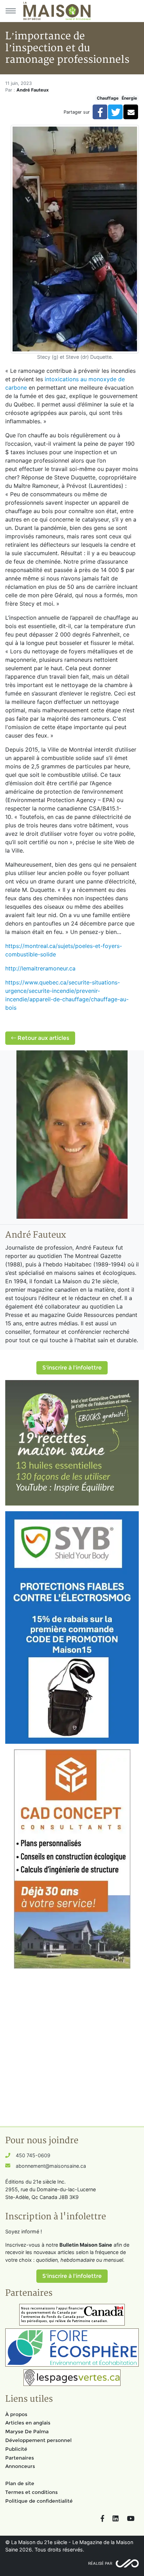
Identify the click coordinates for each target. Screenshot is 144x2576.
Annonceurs (20, 2466)
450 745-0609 (33, 2155)
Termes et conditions (31, 2492)
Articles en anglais (28, 2423)
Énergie (129, 98)
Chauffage (108, 98)
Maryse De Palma (27, 2432)
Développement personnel (38, 2440)
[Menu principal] (10, 11)
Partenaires (20, 2458)
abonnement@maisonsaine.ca (51, 2166)
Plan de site (20, 2483)
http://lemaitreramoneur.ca (40, 968)
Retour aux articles (43, 1038)
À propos (16, 2414)
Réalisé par (100, 2563)
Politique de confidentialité (39, 2501)
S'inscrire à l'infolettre (72, 1368)
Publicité (16, 2449)
